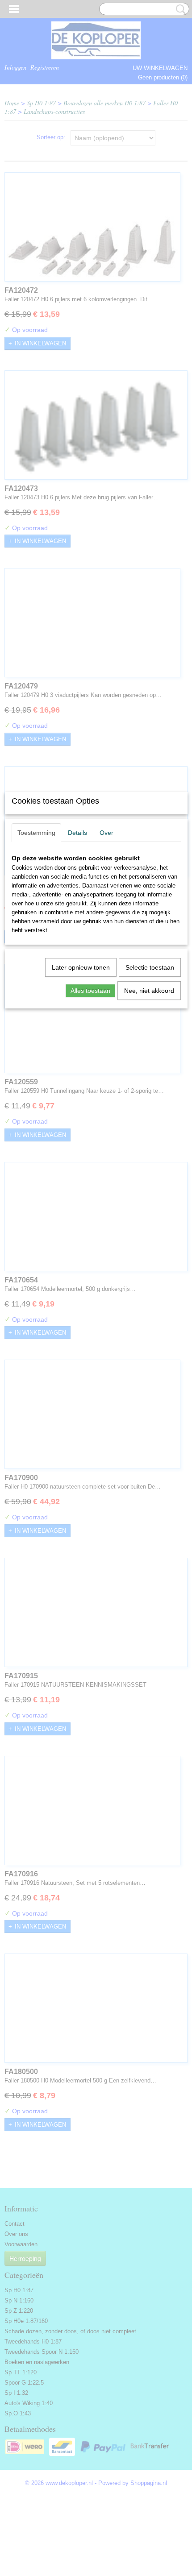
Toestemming (36, 833)
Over (106, 833)
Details (77, 833)
